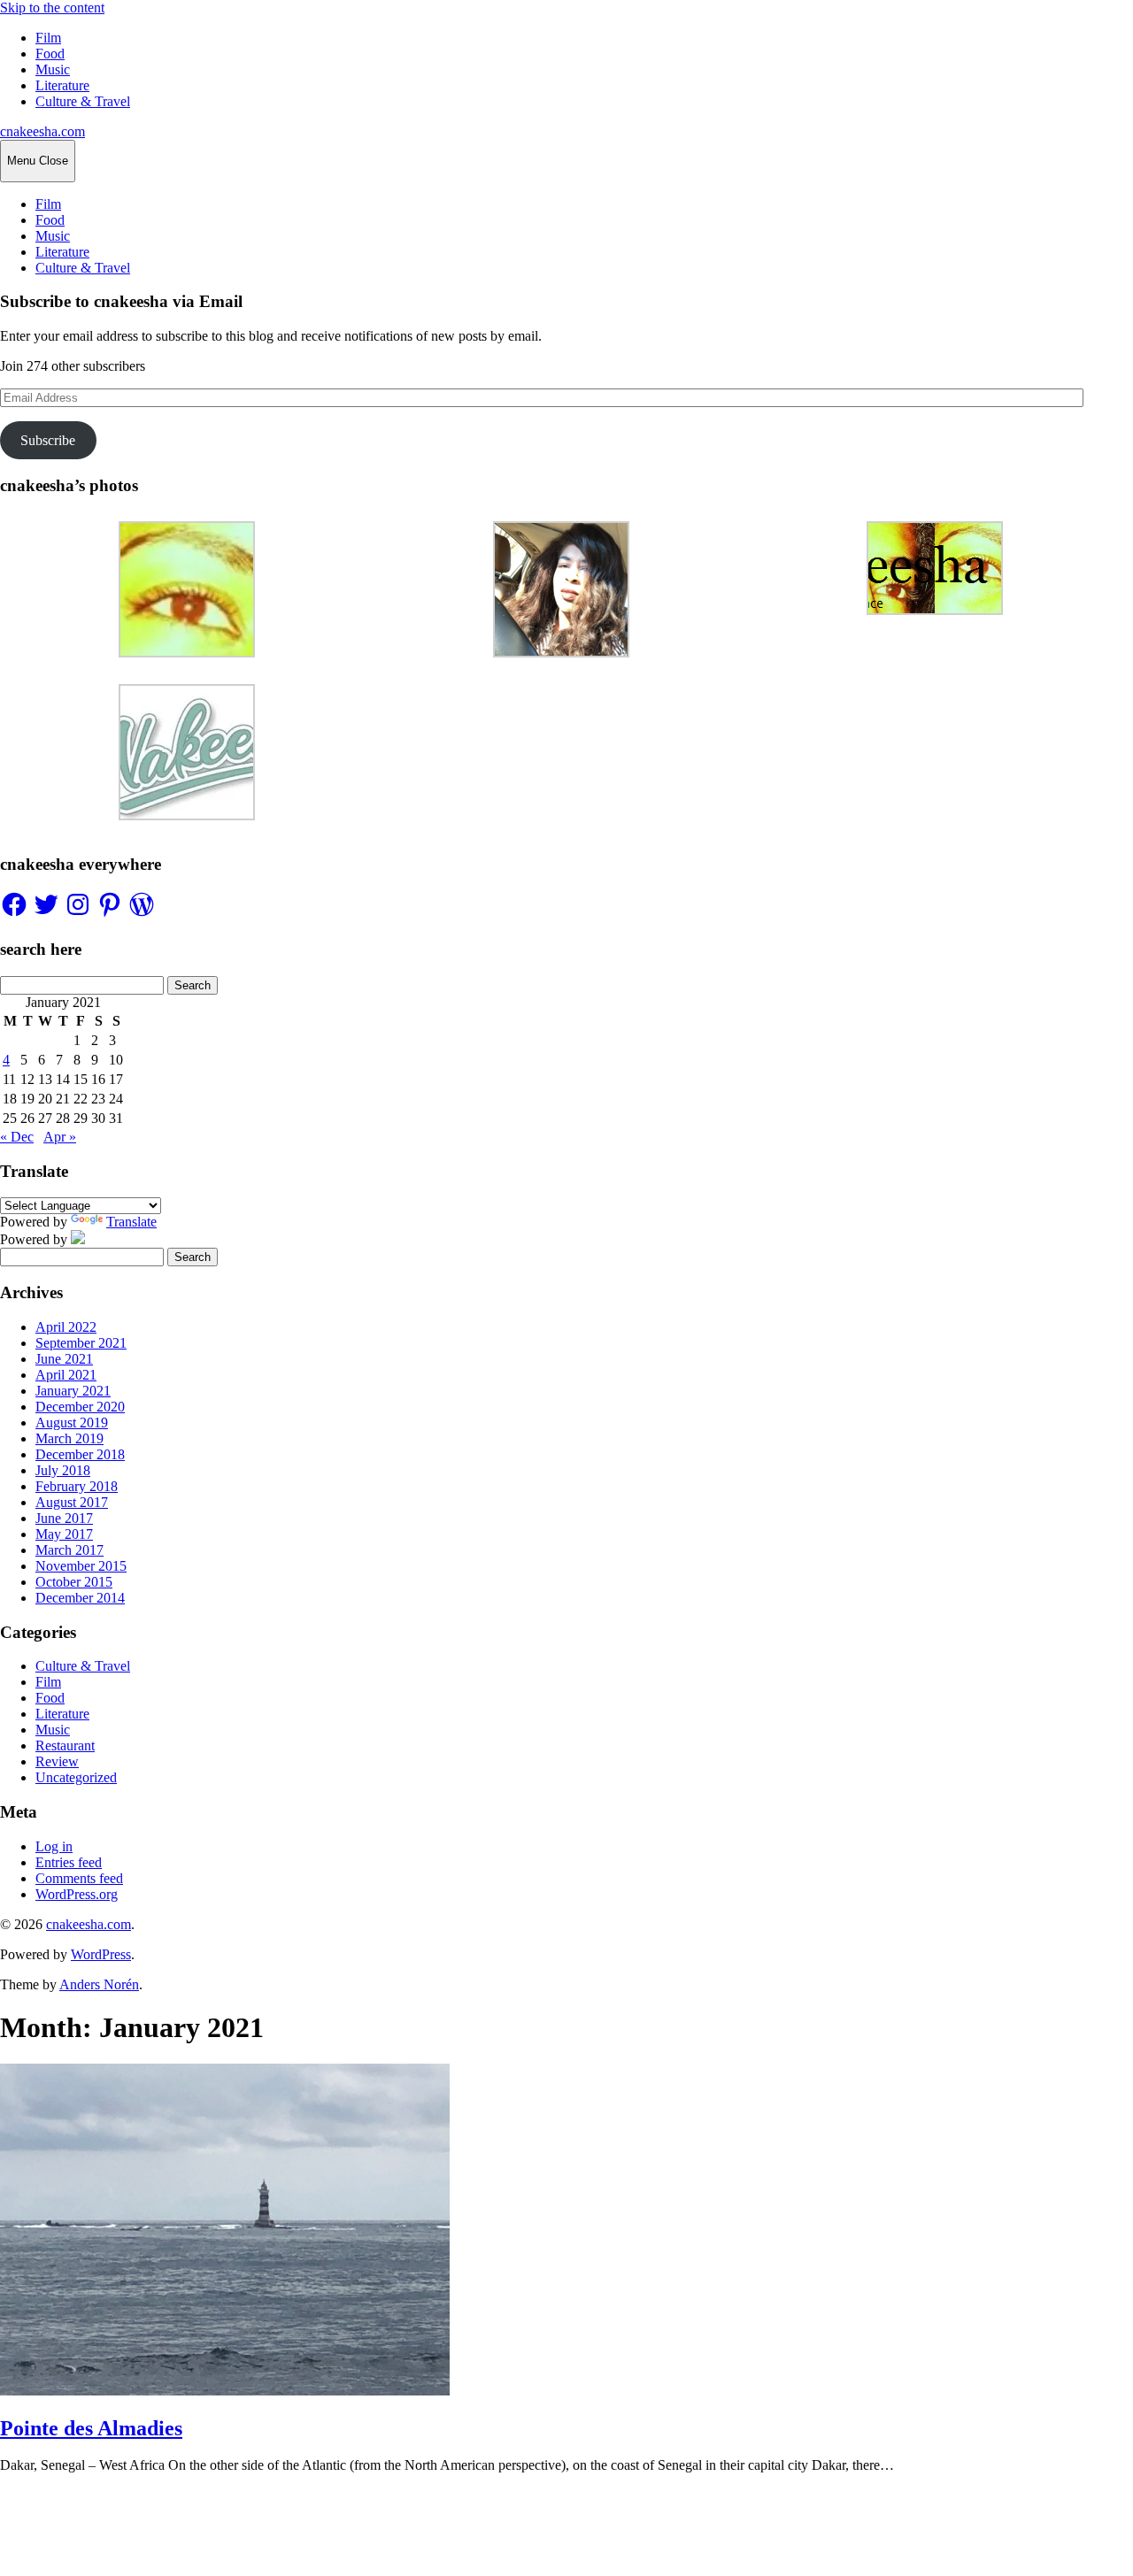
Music (53, 69)
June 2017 (64, 1518)
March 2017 (69, 1550)
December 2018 (80, 1454)
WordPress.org (77, 1894)
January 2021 (73, 1391)
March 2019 (69, 1438)
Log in (54, 1846)
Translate (131, 1222)
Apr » (60, 1137)
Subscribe (48, 440)
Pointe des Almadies (91, 2428)
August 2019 (72, 1423)
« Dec (17, 1137)
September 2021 (81, 1343)
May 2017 (64, 1534)
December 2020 (80, 1407)
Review (57, 1761)
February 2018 (77, 1486)
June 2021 (64, 1359)
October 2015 (74, 1582)
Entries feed (69, 1862)
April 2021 (66, 1375)
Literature (62, 85)
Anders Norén (99, 1984)
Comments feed (79, 1878)
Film (48, 38)
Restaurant (65, 1746)
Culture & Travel (83, 101)
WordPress (101, 1954)
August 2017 (72, 1502)
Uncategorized (76, 1777)
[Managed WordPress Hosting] (78, 1239)
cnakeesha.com (42, 131)
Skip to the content (52, 8)
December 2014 (80, 1598)
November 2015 (81, 1566)
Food (50, 54)
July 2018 (63, 1470)
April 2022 (66, 1327)
